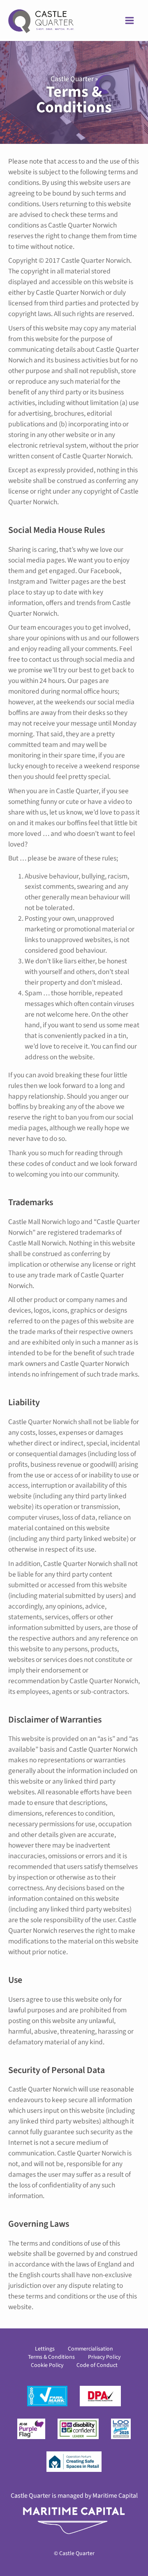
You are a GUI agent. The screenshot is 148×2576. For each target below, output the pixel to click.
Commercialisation (90, 2349)
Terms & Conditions (51, 2357)
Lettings (45, 2349)
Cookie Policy (47, 2365)
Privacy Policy (104, 2357)
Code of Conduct (97, 2365)
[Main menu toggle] (129, 20)
